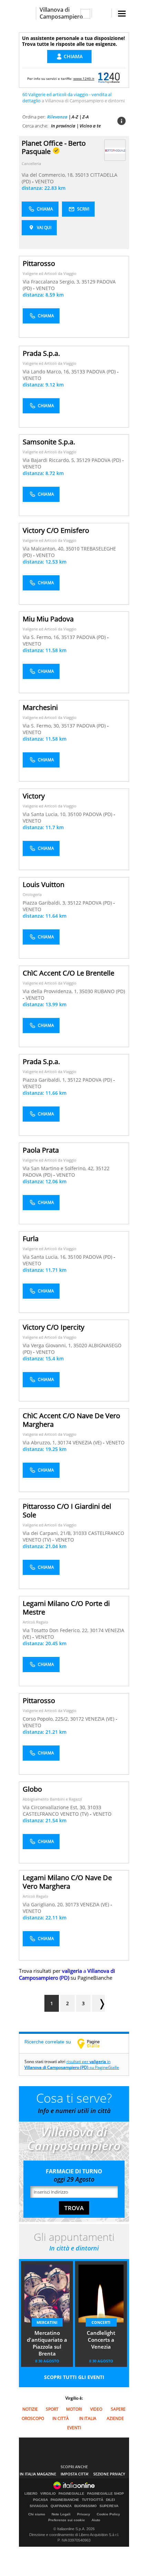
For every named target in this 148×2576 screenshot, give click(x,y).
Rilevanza (57, 117)
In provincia (63, 126)
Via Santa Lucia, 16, (45, 1257)
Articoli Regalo (35, 1622)
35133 (78, 372)
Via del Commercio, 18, (48, 175)
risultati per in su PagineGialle (72, 2064)
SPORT (52, 2409)
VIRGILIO (48, 2494)
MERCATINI (47, 2322)
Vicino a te (90, 126)
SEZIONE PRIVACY (109, 2474)
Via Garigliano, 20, (44, 1904)
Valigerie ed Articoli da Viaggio (50, 273)
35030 (86, 991)
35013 (82, 175)
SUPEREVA (109, 2506)
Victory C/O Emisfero (56, 530)
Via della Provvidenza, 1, (51, 991)
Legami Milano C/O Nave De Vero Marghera (67, 1882)
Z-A (86, 117)
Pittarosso (39, 263)
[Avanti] (98, 2003)
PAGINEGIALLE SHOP (105, 2494)
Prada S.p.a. (41, 353)
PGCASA (40, 2500)
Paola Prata (41, 1150)
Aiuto (96, 2520)
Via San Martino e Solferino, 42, (59, 1168)
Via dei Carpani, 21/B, (48, 1533)
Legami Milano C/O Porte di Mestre (66, 1608)
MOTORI (74, 2409)
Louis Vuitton (44, 884)
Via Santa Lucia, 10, (45, 814)
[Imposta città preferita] (27, 13)
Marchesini (40, 707)
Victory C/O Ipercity (54, 1327)
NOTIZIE (30, 2409)
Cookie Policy (108, 2514)
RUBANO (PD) (110, 991)
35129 (88, 282)
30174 (64, 1442)
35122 (74, 903)
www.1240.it (84, 79)
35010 (73, 549)
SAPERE (118, 2409)
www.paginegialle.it (94, 2043)
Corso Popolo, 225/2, (46, 1719)
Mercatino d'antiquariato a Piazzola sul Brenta (47, 2343)
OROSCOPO (33, 2418)
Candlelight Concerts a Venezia (101, 2340)
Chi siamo (37, 2514)
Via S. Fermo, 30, (42, 726)
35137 (68, 637)
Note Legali (61, 2514)
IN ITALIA (88, 2418)
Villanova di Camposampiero (61, 13)
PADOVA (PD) (102, 372)
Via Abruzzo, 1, (40, 1442)
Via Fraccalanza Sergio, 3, (52, 282)
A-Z (75, 117)
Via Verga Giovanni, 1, (48, 1345)
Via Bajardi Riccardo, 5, (50, 460)
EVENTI (74, 2428)
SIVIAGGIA (39, 2506)
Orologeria (32, 894)
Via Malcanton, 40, (44, 549)
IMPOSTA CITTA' (75, 2474)
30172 (77, 1719)
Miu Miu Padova (48, 619)
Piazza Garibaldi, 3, (45, 903)
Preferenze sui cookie (67, 2520)
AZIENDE (115, 2418)
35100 (75, 814)
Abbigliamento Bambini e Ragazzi (52, 1799)
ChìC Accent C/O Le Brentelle (68, 973)
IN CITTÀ (61, 2418)
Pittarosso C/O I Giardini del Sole (67, 1511)
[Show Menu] (122, 14)
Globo (32, 1789)
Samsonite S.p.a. (49, 442)
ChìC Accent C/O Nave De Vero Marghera (71, 1420)
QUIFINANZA (61, 2506)
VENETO (44, 181)
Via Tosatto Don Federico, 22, (56, 1630)
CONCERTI (101, 2322)
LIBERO (31, 2494)
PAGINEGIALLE (71, 2494)
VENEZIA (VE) (88, 1442)
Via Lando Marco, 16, (47, 372)
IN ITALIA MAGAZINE (38, 2474)
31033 (80, 1533)
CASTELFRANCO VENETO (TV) (56, 1814)
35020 (80, 1345)
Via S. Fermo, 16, (42, 637)
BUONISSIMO (86, 2506)
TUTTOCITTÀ (93, 2500)
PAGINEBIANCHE (65, 2500)
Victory (34, 796)
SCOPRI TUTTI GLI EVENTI (74, 2377)
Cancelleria (31, 163)
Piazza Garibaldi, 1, (45, 1080)
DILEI (110, 2500)
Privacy (84, 2514)
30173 (72, 1904)
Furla (31, 1239)
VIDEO (96, 2409)
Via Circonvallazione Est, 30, (55, 1807)
